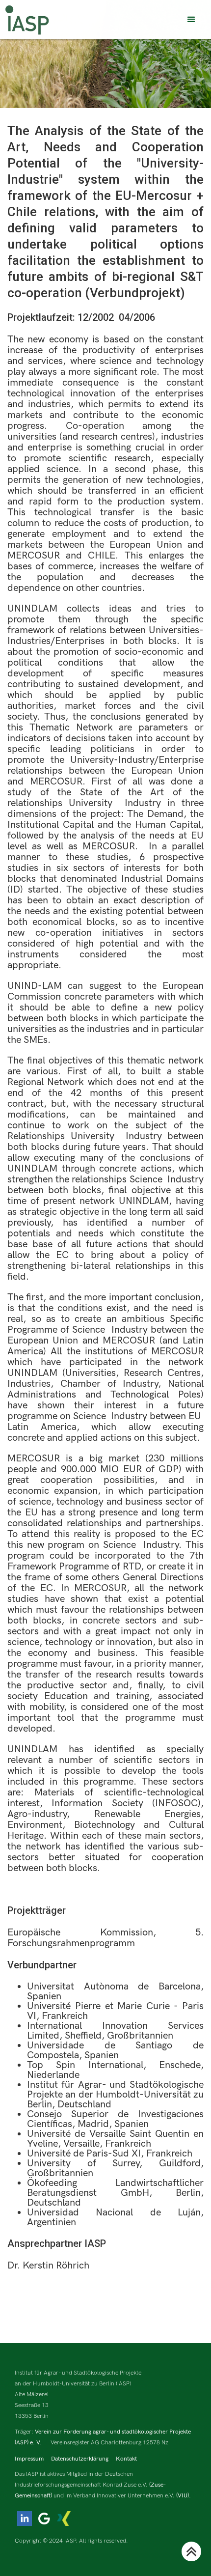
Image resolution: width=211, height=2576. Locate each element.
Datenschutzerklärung (80, 2459)
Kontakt (126, 2459)
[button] (191, 20)
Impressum (29, 2459)
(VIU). (184, 2496)
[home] (27, 20)
